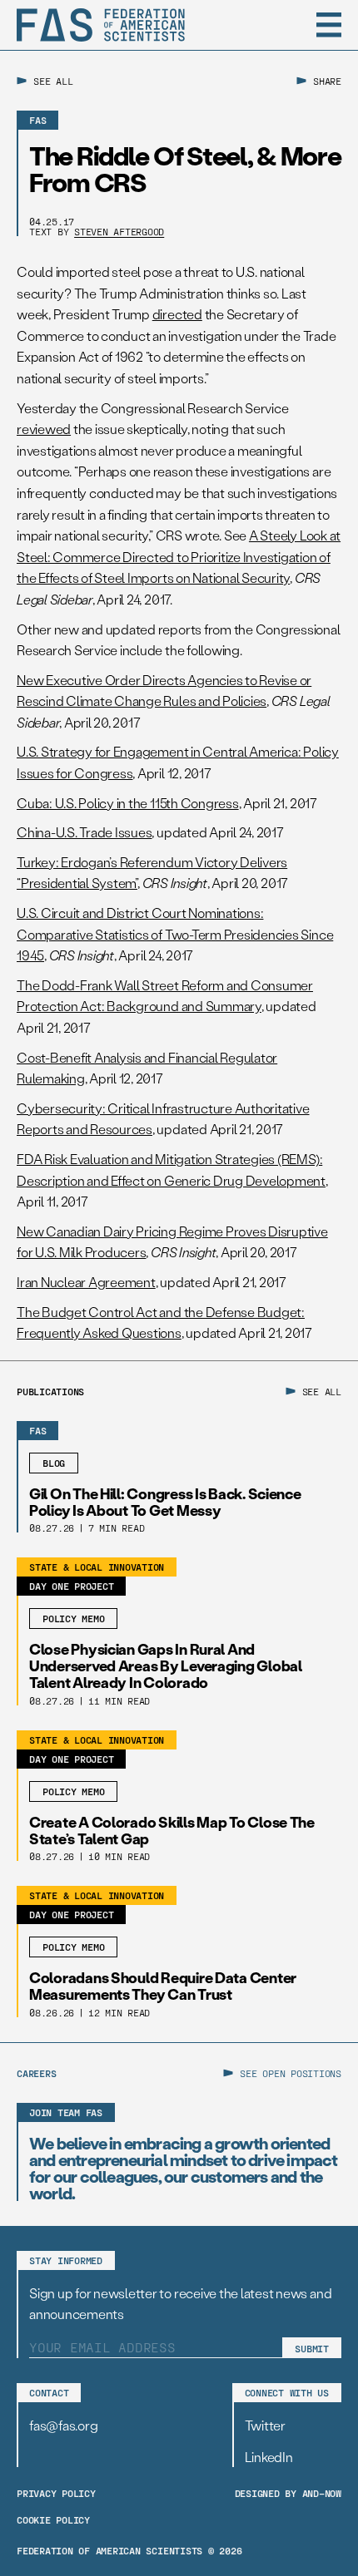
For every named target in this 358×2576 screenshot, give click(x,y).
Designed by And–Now (288, 2493)
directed (177, 314)
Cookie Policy (53, 2519)
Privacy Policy (56, 2493)
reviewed (44, 429)
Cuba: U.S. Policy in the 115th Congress (128, 803)
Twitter (265, 2425)
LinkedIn (269, 2457)
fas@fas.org (63, 2425)
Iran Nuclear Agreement (86, 1282)
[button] (329, 25)
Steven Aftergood (119, 231)
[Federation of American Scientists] (101, 25)
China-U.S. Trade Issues (84, 832)
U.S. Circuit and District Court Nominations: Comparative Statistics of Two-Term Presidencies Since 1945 (175, 934)
